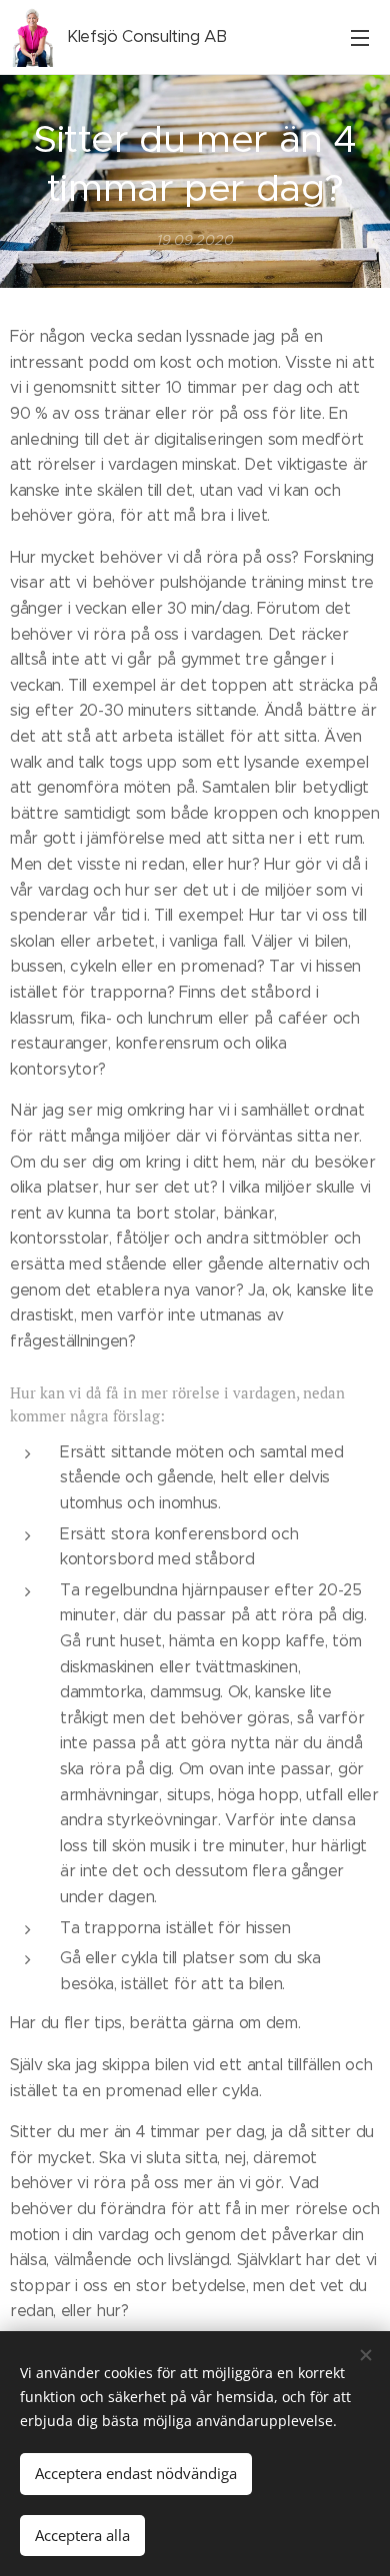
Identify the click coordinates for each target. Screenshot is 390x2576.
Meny (360, 37)
